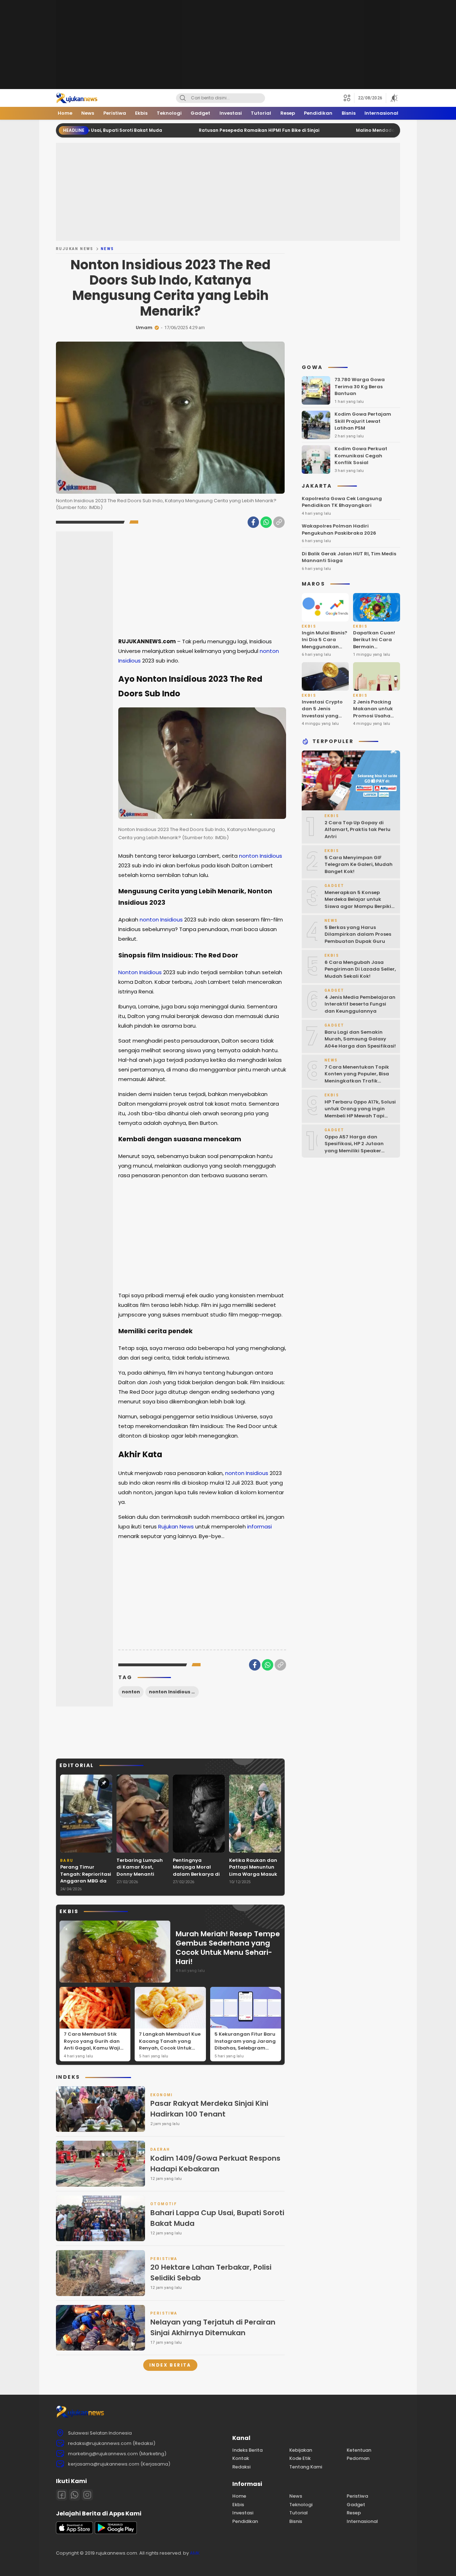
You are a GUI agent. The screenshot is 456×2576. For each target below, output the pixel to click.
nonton (131, 1692)
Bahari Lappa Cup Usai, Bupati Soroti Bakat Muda (217, 2218)
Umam (144, 328)
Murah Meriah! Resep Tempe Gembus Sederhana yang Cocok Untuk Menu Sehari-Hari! (228, 1948)
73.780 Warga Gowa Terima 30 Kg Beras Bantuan (360, 386)
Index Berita (170, 2365)
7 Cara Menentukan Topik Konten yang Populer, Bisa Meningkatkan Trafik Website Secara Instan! (357, 1077)
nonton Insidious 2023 (174, 1692)
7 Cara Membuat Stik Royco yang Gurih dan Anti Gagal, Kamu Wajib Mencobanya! (94, 2045)
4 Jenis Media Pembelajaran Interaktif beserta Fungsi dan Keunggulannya (360, 1004)
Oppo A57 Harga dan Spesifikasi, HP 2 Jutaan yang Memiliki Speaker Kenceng (354, 1147)
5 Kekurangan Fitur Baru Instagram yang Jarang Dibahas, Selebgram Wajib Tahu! (245, 2045)
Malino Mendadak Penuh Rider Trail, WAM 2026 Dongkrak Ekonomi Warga (372, 130)
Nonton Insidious (141, 972)
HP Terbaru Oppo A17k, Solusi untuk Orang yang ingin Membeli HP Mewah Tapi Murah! (360, 1112)
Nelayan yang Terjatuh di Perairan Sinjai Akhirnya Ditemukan (213, 2327)
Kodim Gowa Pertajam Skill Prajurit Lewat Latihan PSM (363, 421)
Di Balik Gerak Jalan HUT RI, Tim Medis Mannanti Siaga (349, 557)
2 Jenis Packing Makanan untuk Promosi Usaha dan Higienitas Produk (373, 716)
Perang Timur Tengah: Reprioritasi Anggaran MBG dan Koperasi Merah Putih (86, 1881)
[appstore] (74, 2532)
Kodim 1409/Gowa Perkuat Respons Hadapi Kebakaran (215, 2164)
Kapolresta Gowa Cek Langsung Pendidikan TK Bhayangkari (342, 502)
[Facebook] (253, 522)
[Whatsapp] (74, 2495)
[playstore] (116, 2532)
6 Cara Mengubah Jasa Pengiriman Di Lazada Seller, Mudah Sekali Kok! (360, 969)
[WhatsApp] (266, 522)
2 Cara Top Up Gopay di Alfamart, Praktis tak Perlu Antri (357, 830)
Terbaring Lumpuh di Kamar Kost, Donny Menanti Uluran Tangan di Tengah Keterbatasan (140, 1878)
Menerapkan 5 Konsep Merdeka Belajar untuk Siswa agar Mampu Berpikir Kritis (359, 903)
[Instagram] (87, 2495)
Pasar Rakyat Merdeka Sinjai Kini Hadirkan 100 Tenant (209, 2109)
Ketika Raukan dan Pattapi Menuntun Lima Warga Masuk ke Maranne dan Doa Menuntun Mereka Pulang (253, 1878)
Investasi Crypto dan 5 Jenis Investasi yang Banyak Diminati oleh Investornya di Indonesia (323, 719)
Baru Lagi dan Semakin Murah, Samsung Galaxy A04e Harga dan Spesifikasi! (360, 1039)
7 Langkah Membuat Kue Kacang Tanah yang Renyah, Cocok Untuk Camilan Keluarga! (170, 2045)
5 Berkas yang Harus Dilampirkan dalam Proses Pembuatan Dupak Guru (358, 934)
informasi (260, 1526)
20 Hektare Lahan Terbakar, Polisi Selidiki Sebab (211, 2273)
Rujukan (168, 1526)
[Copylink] (279, 522)
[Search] (183, 98)
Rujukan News (75, 249)
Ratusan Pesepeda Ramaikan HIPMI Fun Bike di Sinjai (192, 130)
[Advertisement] (228, 45)
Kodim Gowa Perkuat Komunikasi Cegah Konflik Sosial (361, 456)
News (108, 249)
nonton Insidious (261, 856)
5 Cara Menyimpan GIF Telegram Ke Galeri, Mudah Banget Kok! (359, 864)
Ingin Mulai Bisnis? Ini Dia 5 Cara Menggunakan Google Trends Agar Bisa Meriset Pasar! (325, 650)
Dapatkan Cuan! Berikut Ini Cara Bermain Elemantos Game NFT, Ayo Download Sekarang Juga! (374, 654)
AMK (195, 2553)
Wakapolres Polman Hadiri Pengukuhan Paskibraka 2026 (339, 529)
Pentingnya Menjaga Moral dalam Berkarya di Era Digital (196, 1871)
